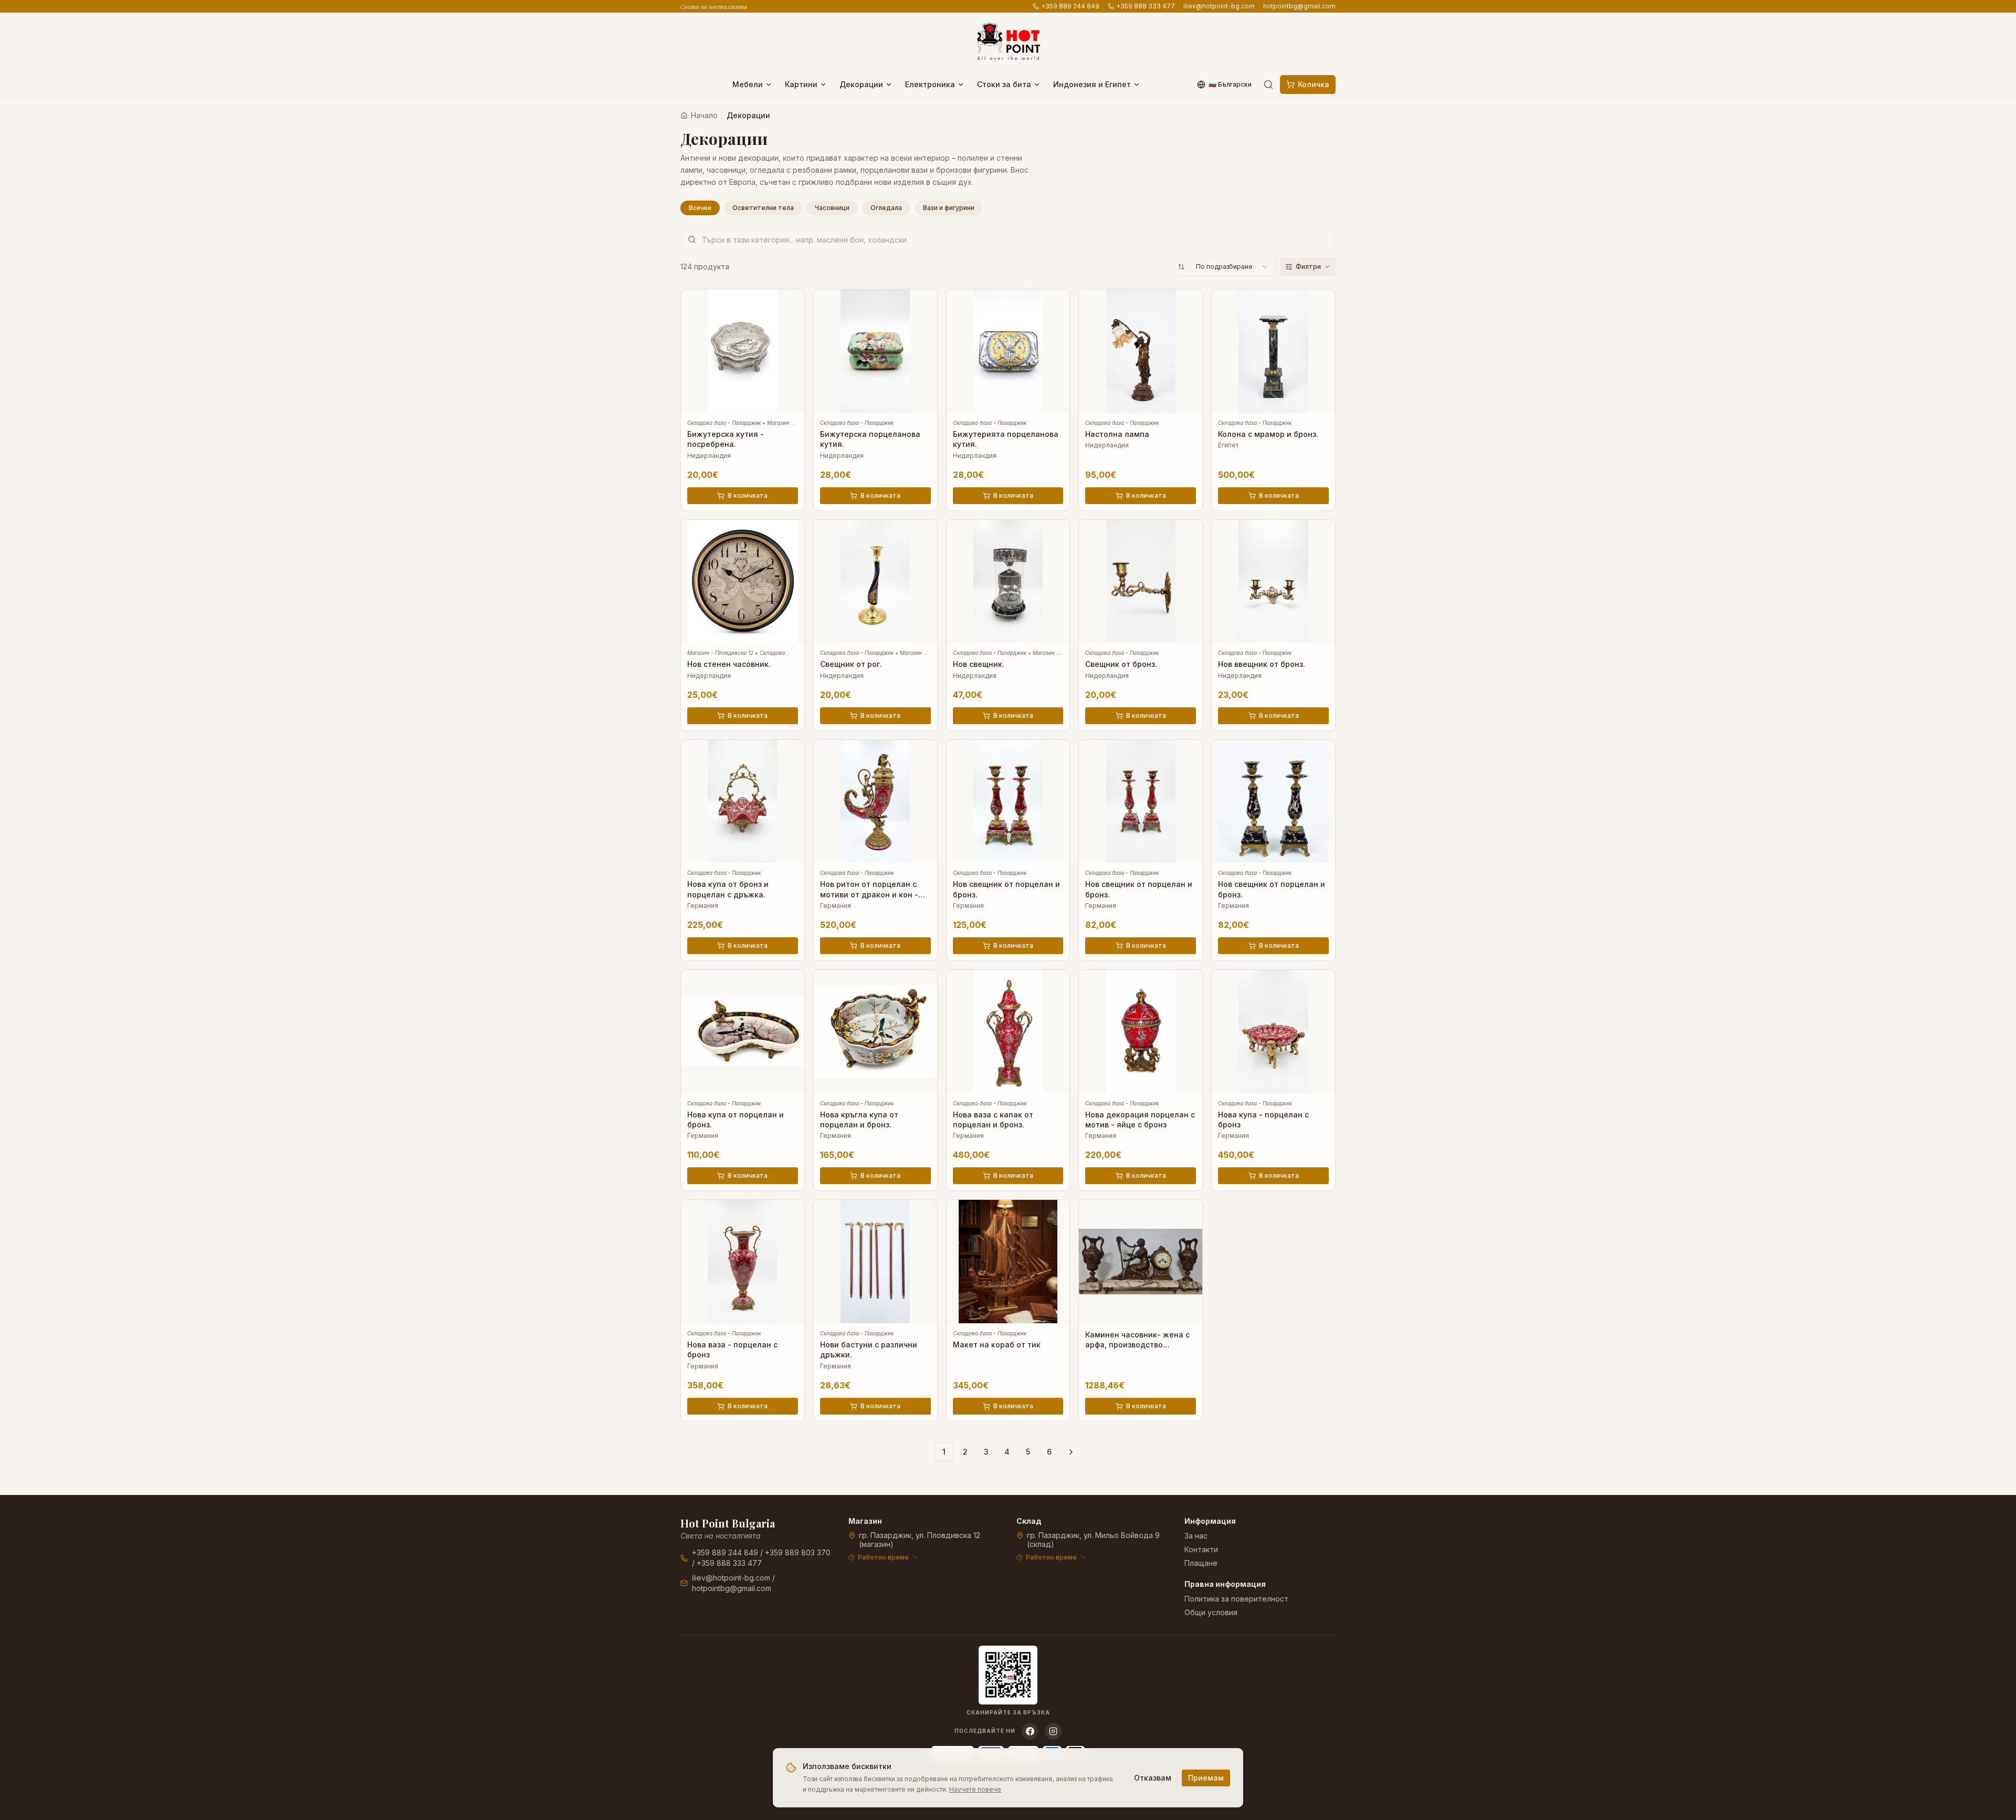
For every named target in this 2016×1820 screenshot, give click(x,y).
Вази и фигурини (949, 208)
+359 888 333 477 (1146, 6)
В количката (748, 495)
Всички (700, 208)
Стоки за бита (1004, 84)
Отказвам (1153, 1778)
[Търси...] (1268, 85)
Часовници (832, 208)
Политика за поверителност (1236, 1599)
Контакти (1201, 1549)
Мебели (748, 84)
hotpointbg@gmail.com (1299, 6)
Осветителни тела (763, 208)
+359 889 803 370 (798, 1552)
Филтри (1308, 266)
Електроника (930, 84)
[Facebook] (1030, 1731)
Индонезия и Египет (1092, 84)
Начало (704, 115)
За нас (1196, 1536)
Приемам (1206, 1778)
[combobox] (1223, 267)
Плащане (1201, 1563)
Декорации (861, 84)
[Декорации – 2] (1071, 1452)
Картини (801, 84)
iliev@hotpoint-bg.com (1219, 6)
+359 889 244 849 (1070, 6)
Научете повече (975, 1789)
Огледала (886, 208)
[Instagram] (1053, 1731)
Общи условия (1211, 1612)
